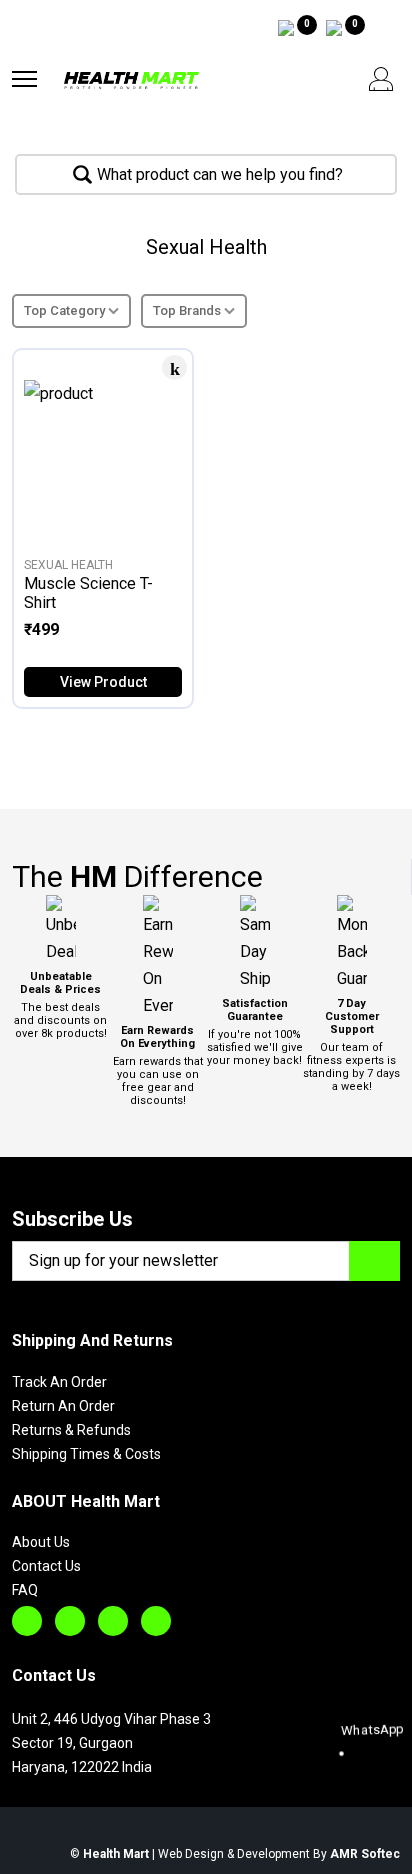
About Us (41, 1542)
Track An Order (59, 1382)
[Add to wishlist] (174, 367)
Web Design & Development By (279, 1854)
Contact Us (46, 1566)
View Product (103, 682)
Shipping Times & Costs (86, 1454)
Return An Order (63, 1406)
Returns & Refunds (71, 1430)
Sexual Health (68, 565)
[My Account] (381, 79)
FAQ (25, 1590)
